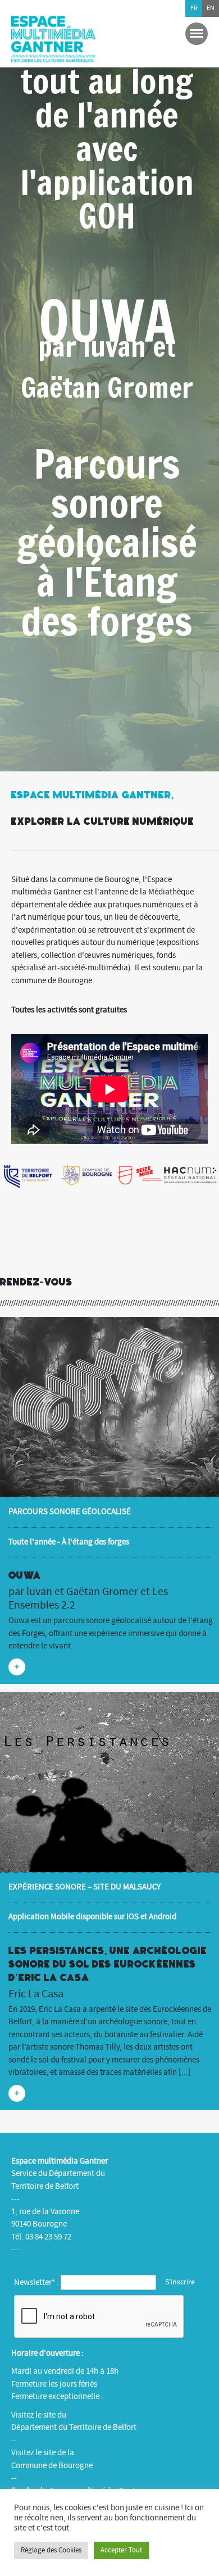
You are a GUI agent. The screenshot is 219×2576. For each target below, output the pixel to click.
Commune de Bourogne (52, 2466)
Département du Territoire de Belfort (74, 2427)
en (211, 8)
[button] (109, 386)
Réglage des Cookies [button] (51, 2550)
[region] (109, 386)
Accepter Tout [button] (121, 2550)
